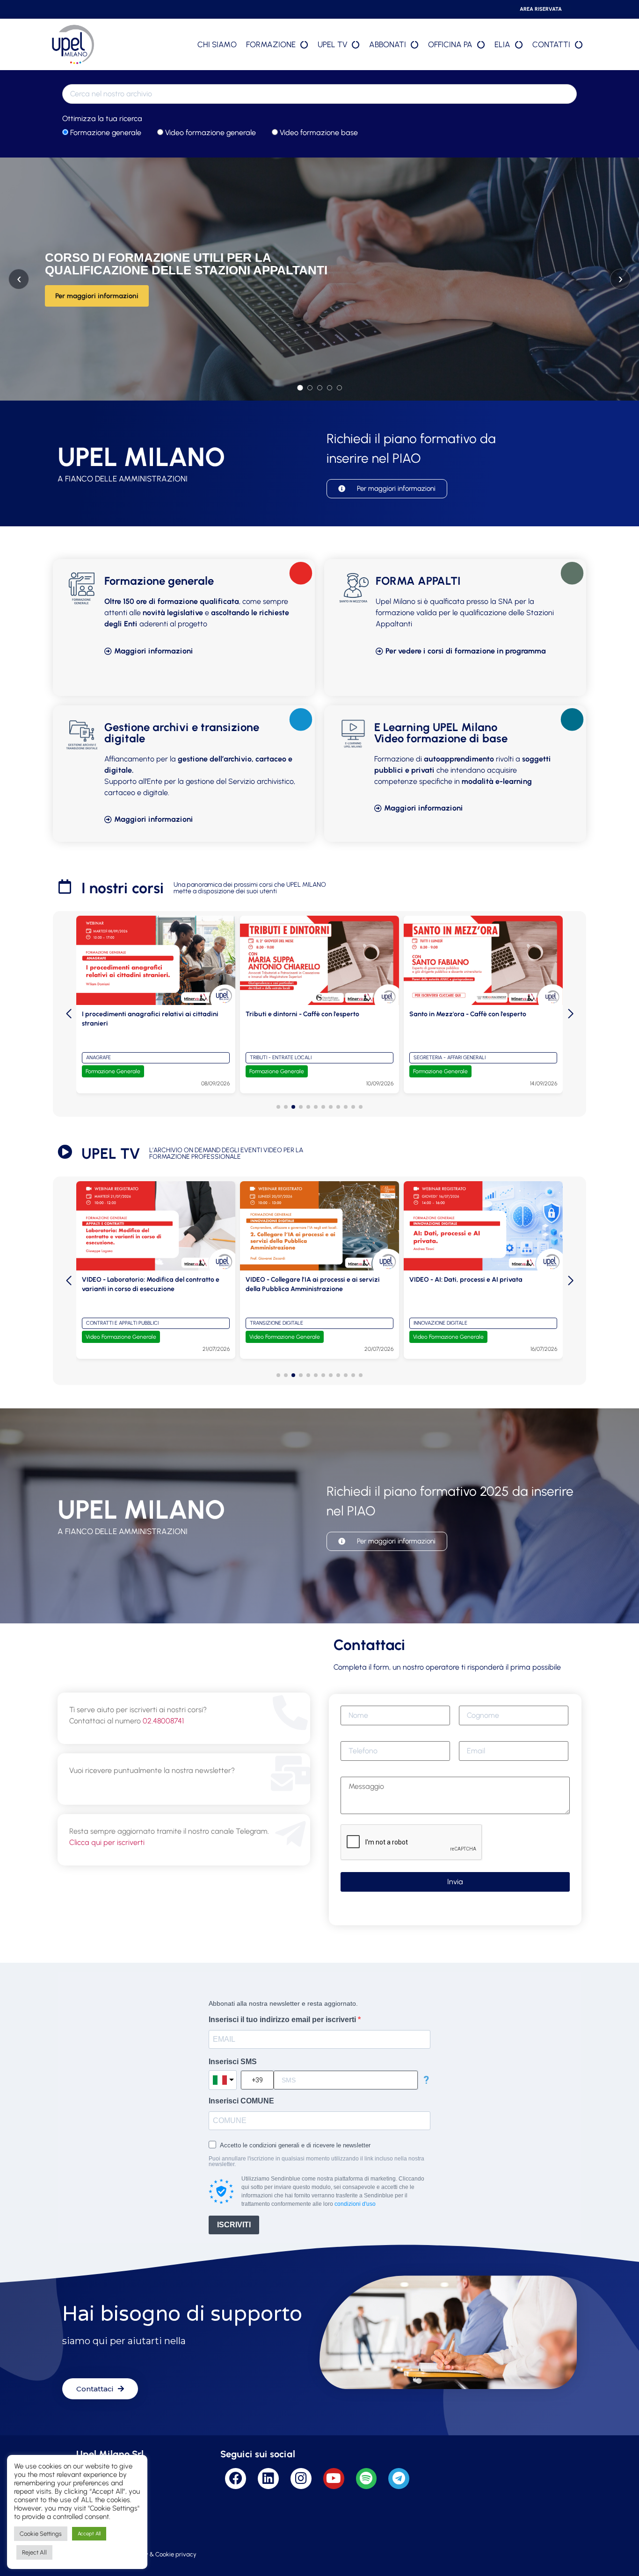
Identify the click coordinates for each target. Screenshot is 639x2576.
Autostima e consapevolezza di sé (461, 1014)
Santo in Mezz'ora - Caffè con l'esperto (304, 1014)
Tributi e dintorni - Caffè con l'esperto (139, 1014)
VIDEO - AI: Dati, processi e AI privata (302, 1280)
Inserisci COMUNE (241, 2101)
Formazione (271, 44)
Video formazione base (318, 133)
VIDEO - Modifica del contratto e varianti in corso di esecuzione (475, 1284)
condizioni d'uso (355, 2204)
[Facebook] (236, 2479)
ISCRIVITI (234, 2225)
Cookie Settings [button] (41, 2534)
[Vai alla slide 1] (300, 387)
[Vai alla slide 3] (320, 388)
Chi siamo (217, 44)
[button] (278, 1107)
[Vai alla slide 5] (339, 388)
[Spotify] (367, 2479)
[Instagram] (301, 2479)
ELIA (502, 44)
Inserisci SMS (233, 2062)
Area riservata (541, 9)
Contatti (551, 44)
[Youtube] (334, 2479)
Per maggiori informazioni (97, 296)
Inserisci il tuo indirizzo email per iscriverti (283, 2020)
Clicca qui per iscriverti (107, 1842)
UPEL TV (332, 44)
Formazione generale (105, 133)
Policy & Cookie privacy (165, 2554)
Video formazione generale (210, 133)
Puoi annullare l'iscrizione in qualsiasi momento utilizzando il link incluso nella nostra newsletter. (316, 2161)
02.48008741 (163, 1721)
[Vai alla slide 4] (330, 388)
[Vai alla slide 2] (310, 388)
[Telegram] (399, 2479)
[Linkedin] (268, 2479)
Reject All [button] (34, 2552)
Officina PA (450, 44)
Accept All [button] (89, 2534)
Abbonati (388, 44)
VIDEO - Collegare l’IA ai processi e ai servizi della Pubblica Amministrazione (149, 1284)
